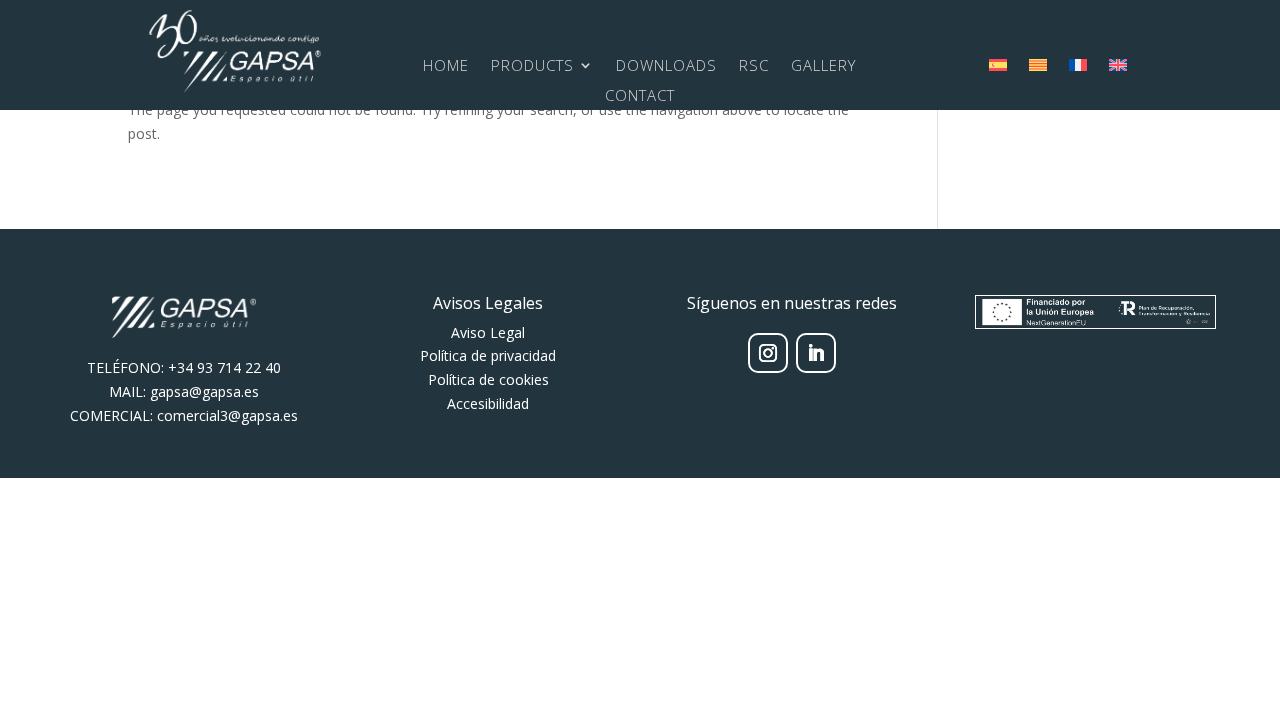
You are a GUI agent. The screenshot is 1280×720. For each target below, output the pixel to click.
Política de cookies (488, 379)
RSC (754, 66)
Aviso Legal (488, 332)
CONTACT (640, 96)
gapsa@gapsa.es (204, 391)
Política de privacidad (488, 355)
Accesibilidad (488, 403)
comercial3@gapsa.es (227, 415)
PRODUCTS (532, 66)
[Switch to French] (1078, 69)
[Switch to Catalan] (1038, 69)
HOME (446, 66)
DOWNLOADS (666, 66)
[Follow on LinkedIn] (816, 353)
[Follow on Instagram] (768, 353)
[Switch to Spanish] (998, 69)
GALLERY (823, 66)
